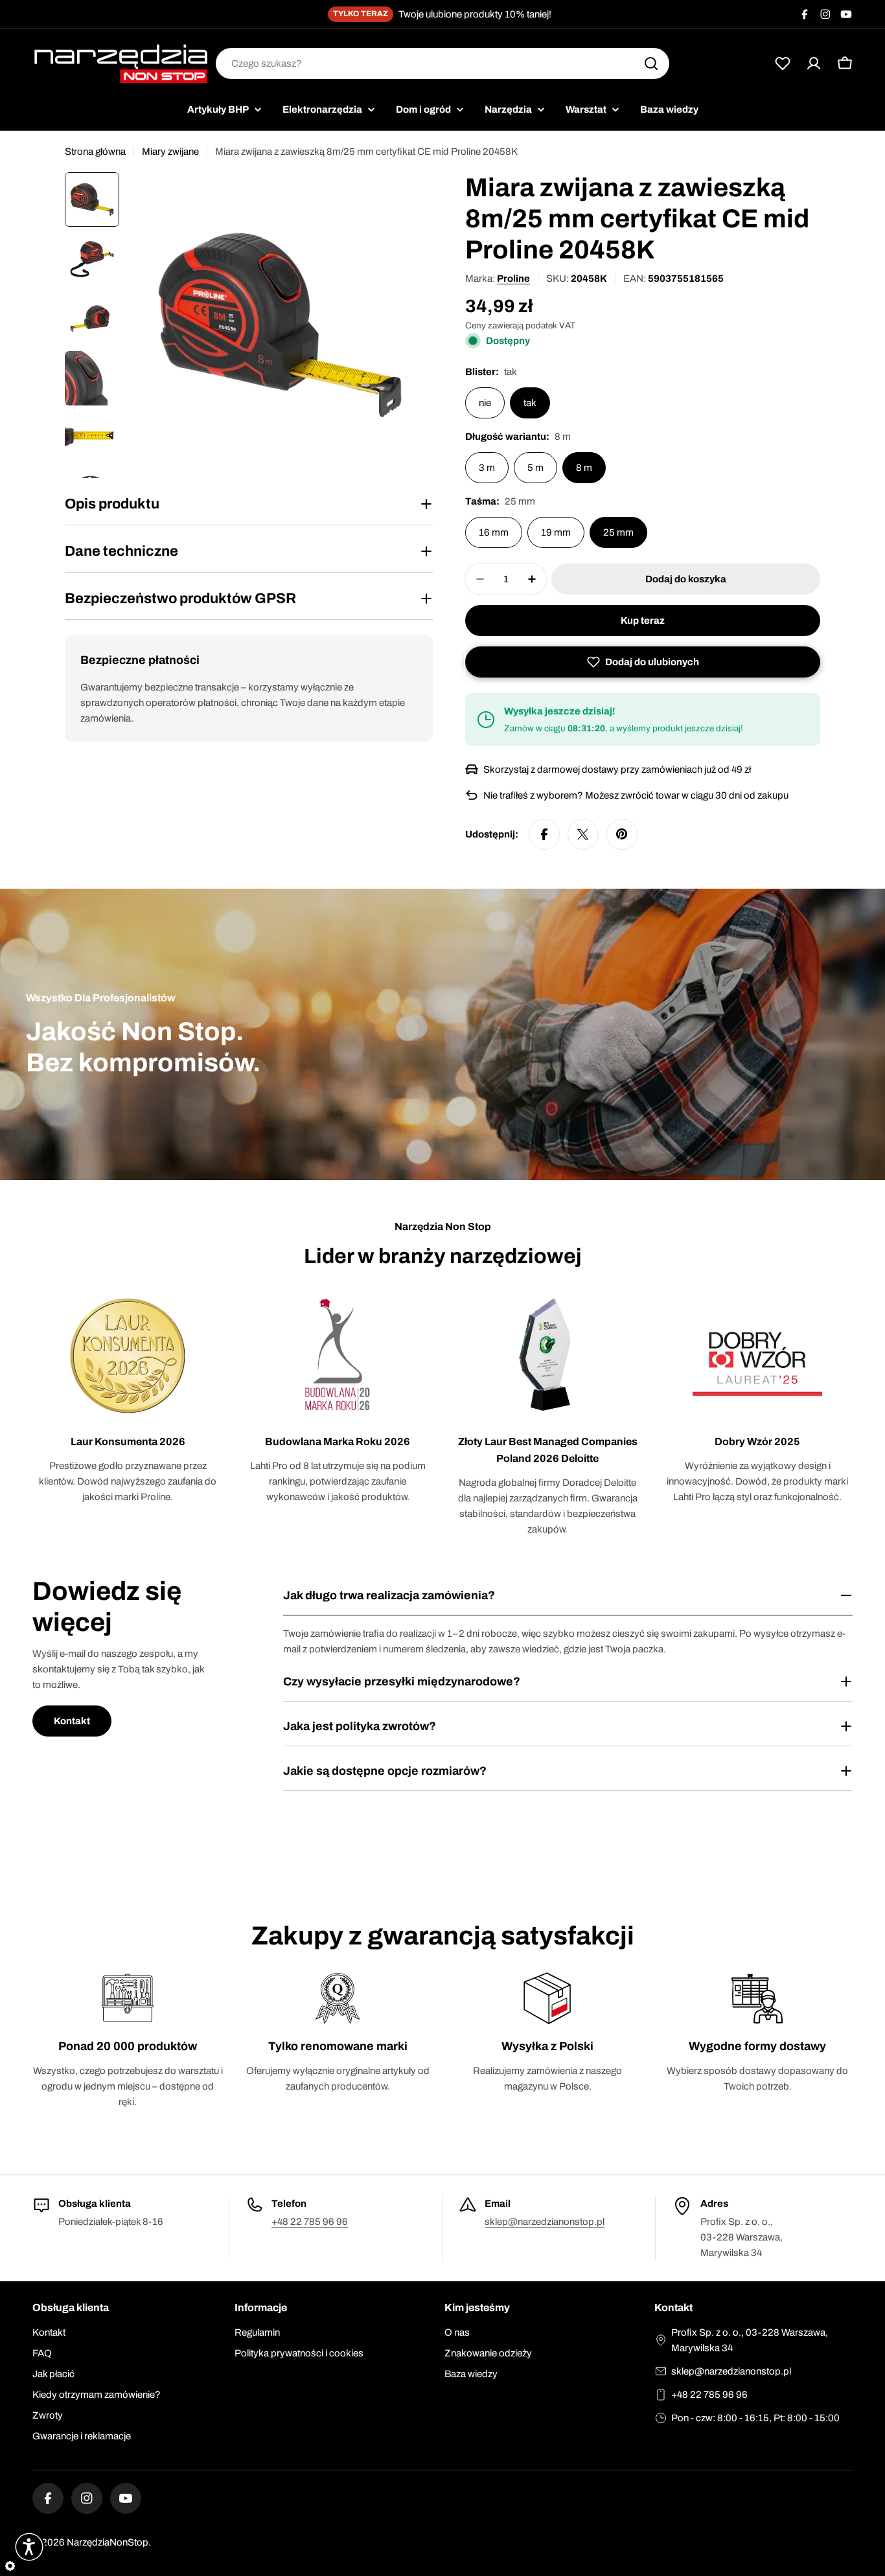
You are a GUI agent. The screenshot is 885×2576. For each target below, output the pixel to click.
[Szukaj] (651, 63)
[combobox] (442, 63)
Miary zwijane (170, 152)
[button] (643, 662)
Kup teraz (643, 621)
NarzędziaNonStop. (109, 2542)
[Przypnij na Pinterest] (622, 834)
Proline (513, 279)
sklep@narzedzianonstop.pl (545, 2222)
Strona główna (95, 152)
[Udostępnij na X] (583, 834)
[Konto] (814, 63)
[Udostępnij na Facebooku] (544, 834)
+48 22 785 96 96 (310, 2222)
